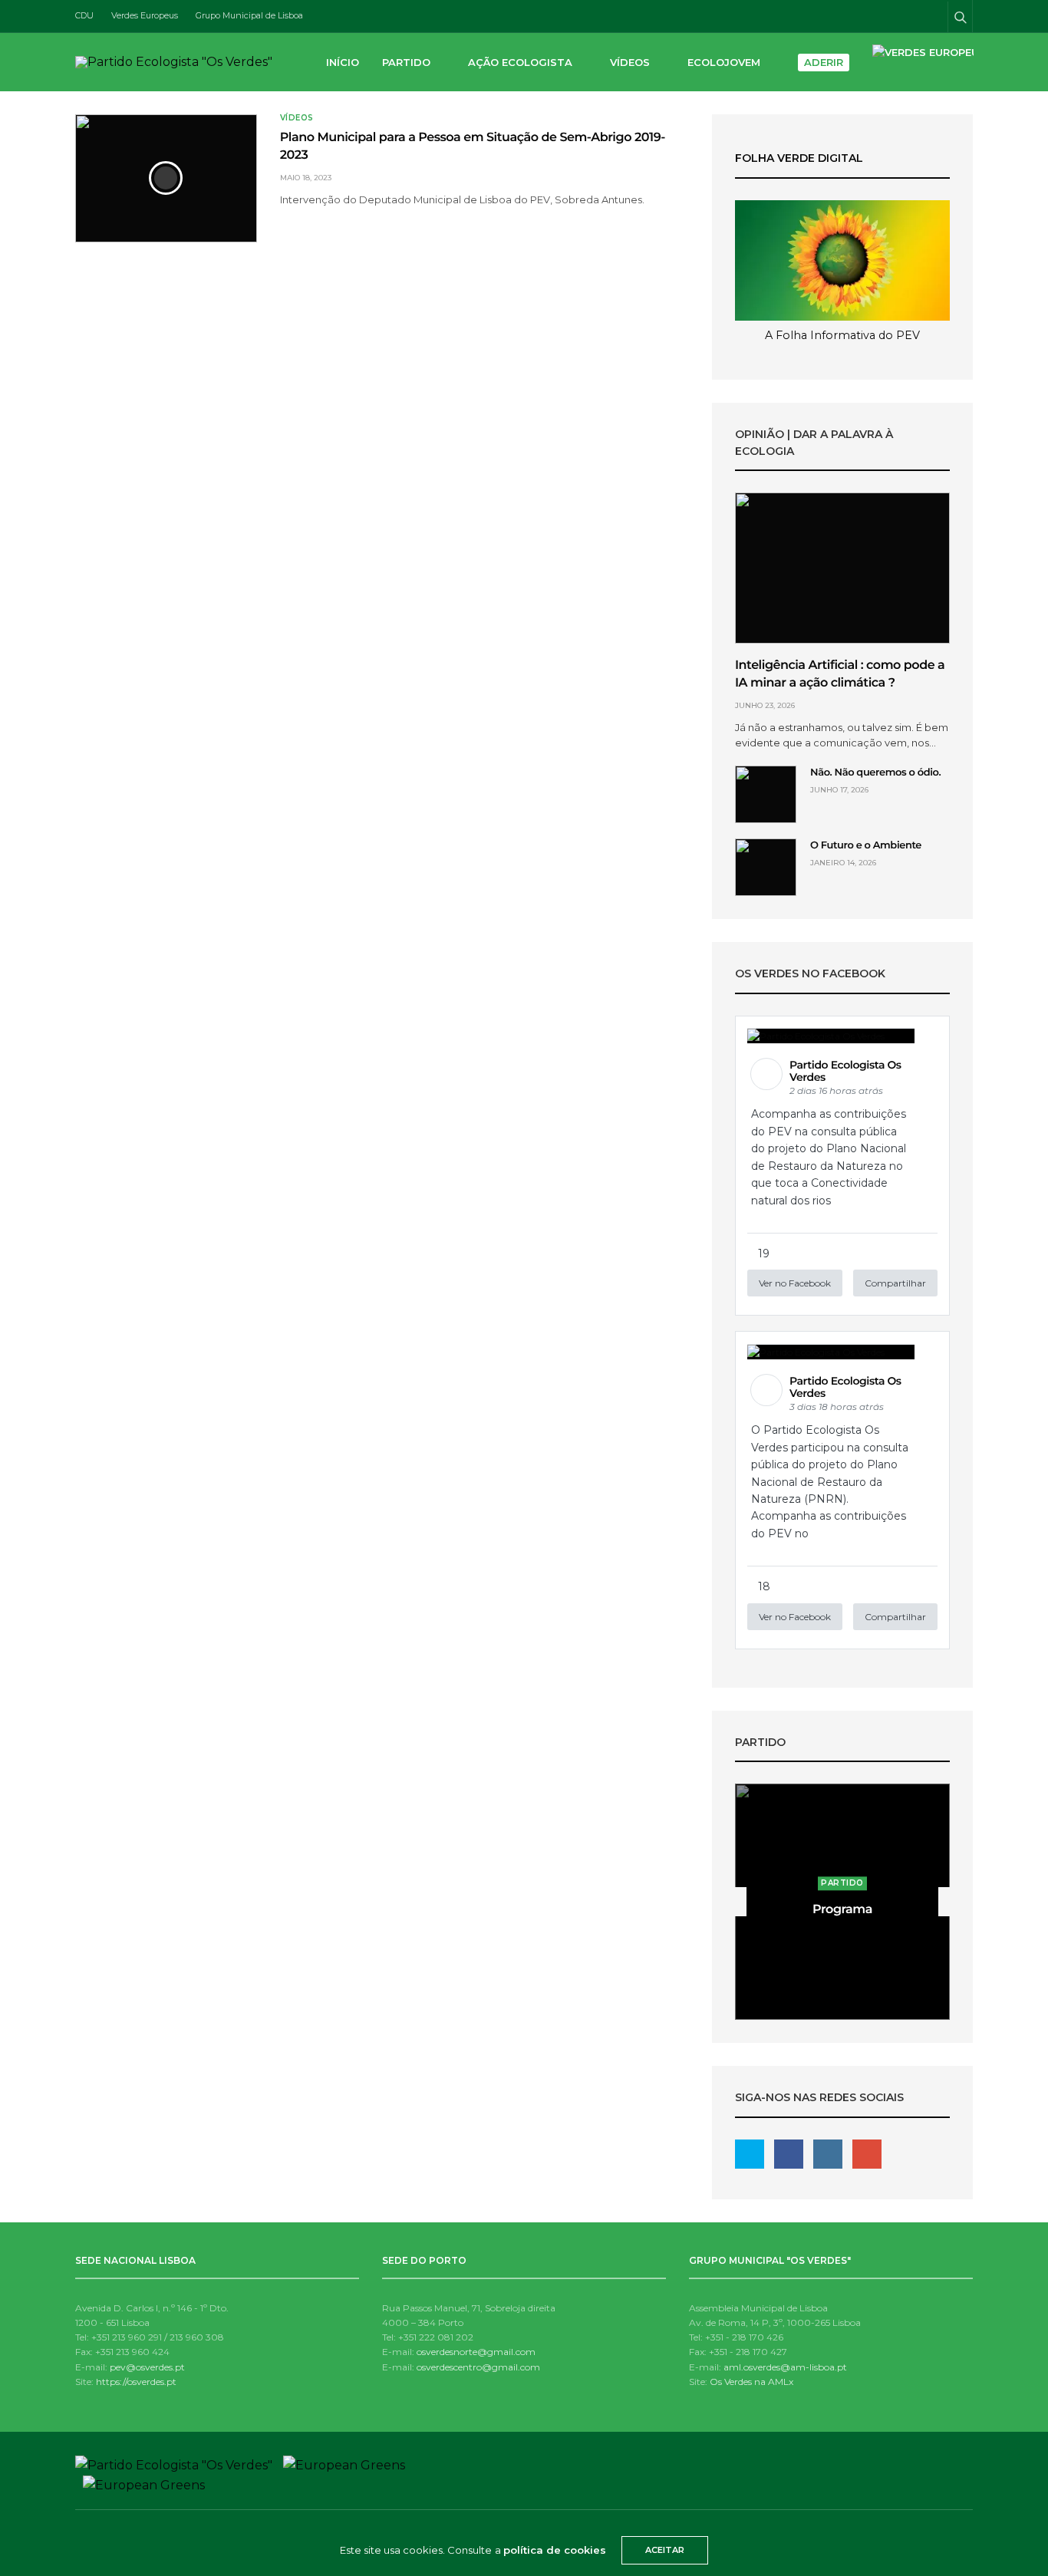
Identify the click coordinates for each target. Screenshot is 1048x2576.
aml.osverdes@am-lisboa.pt (785, 2367)
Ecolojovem (724, 62)
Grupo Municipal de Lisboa (249, 15)
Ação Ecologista (520, 62)
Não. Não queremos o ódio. (875, 772)
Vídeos (630, 62)
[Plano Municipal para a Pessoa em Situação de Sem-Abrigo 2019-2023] (166, 178)
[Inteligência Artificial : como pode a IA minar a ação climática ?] (842, 568)
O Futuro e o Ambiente (866, 845)
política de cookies (555, 2550)
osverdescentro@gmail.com (478, 2367)
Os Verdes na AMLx (751, 2382)
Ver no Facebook (795, 1283)
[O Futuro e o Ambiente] (766, 867)
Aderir (824, 62)
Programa (842, 1910)
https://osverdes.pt (136, 2382)
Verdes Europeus (145, 15)
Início (343, 62)
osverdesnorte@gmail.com (476, 2352)
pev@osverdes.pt (147, 2367)
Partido (406, 62)
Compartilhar (895, 1283)
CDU (84, 15)
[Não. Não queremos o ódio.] (766, 794)
